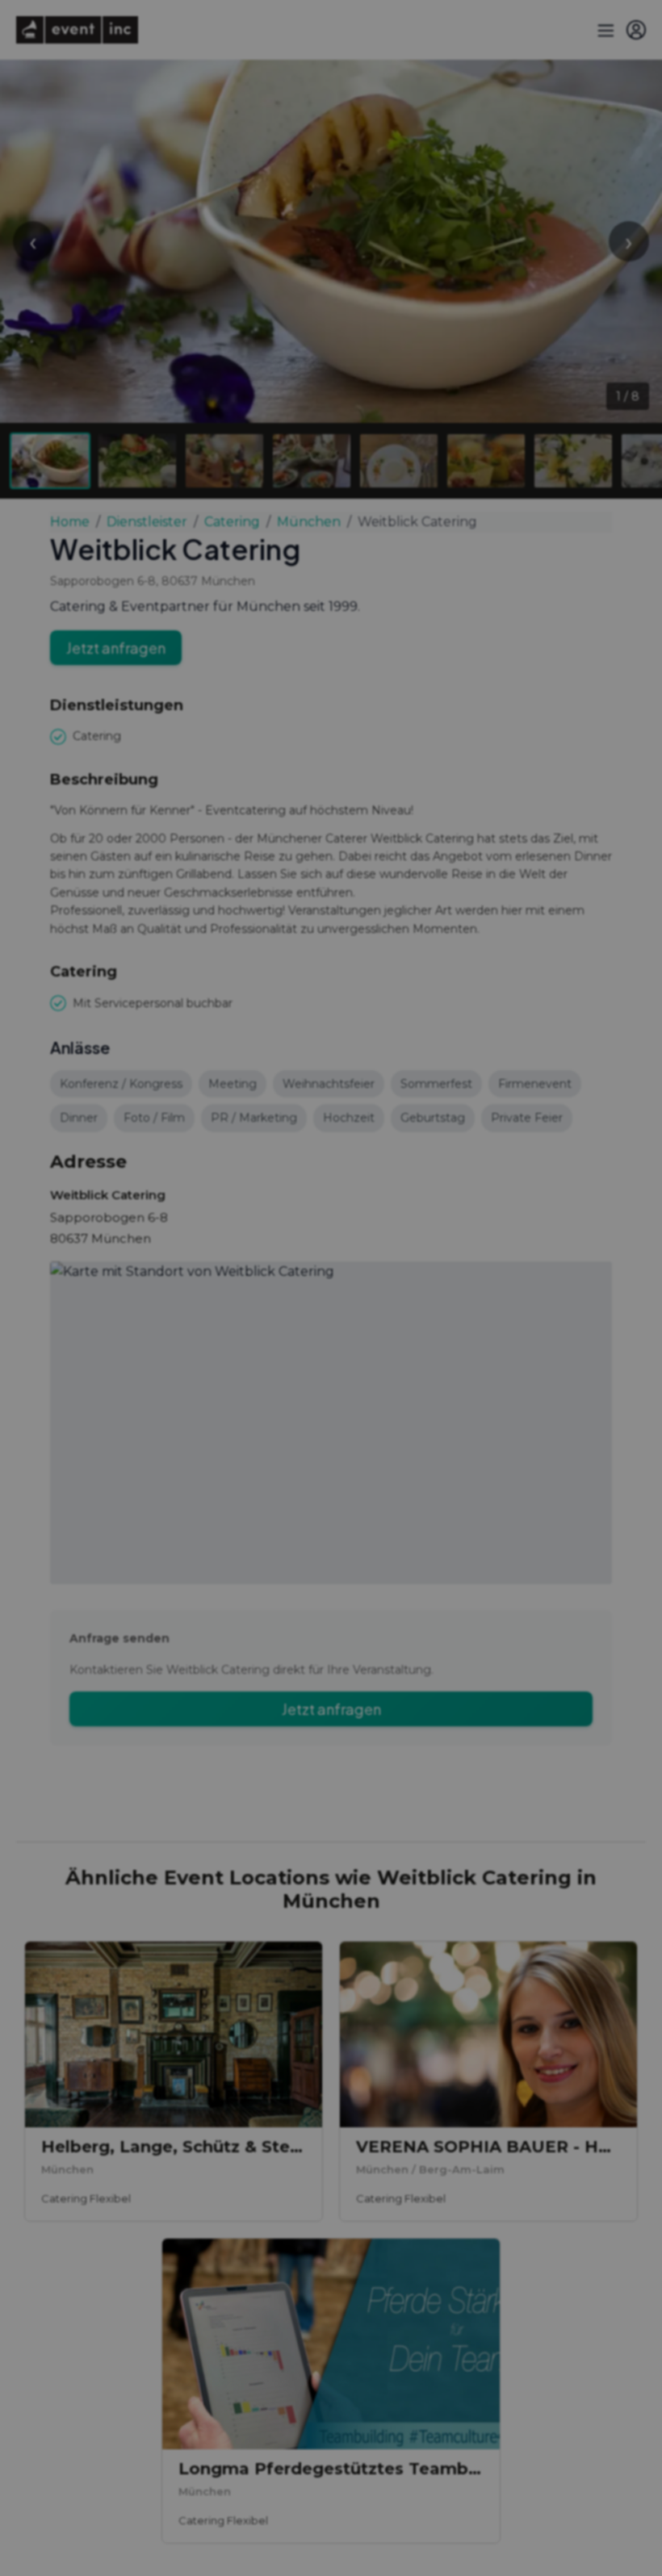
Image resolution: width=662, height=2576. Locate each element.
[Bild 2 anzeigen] (137, 461)
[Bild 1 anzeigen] (50, 461)
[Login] (636, 30)
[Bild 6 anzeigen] (486, 461)
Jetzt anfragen (116, 648)
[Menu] (604, 30)
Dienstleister (147, 522)
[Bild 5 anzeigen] (399, 461)
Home (70, 522)
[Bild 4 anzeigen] (312, 461)
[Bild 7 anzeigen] (573, 461)
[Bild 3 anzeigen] (224, 461)
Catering (232, 522)
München (309, 522)
